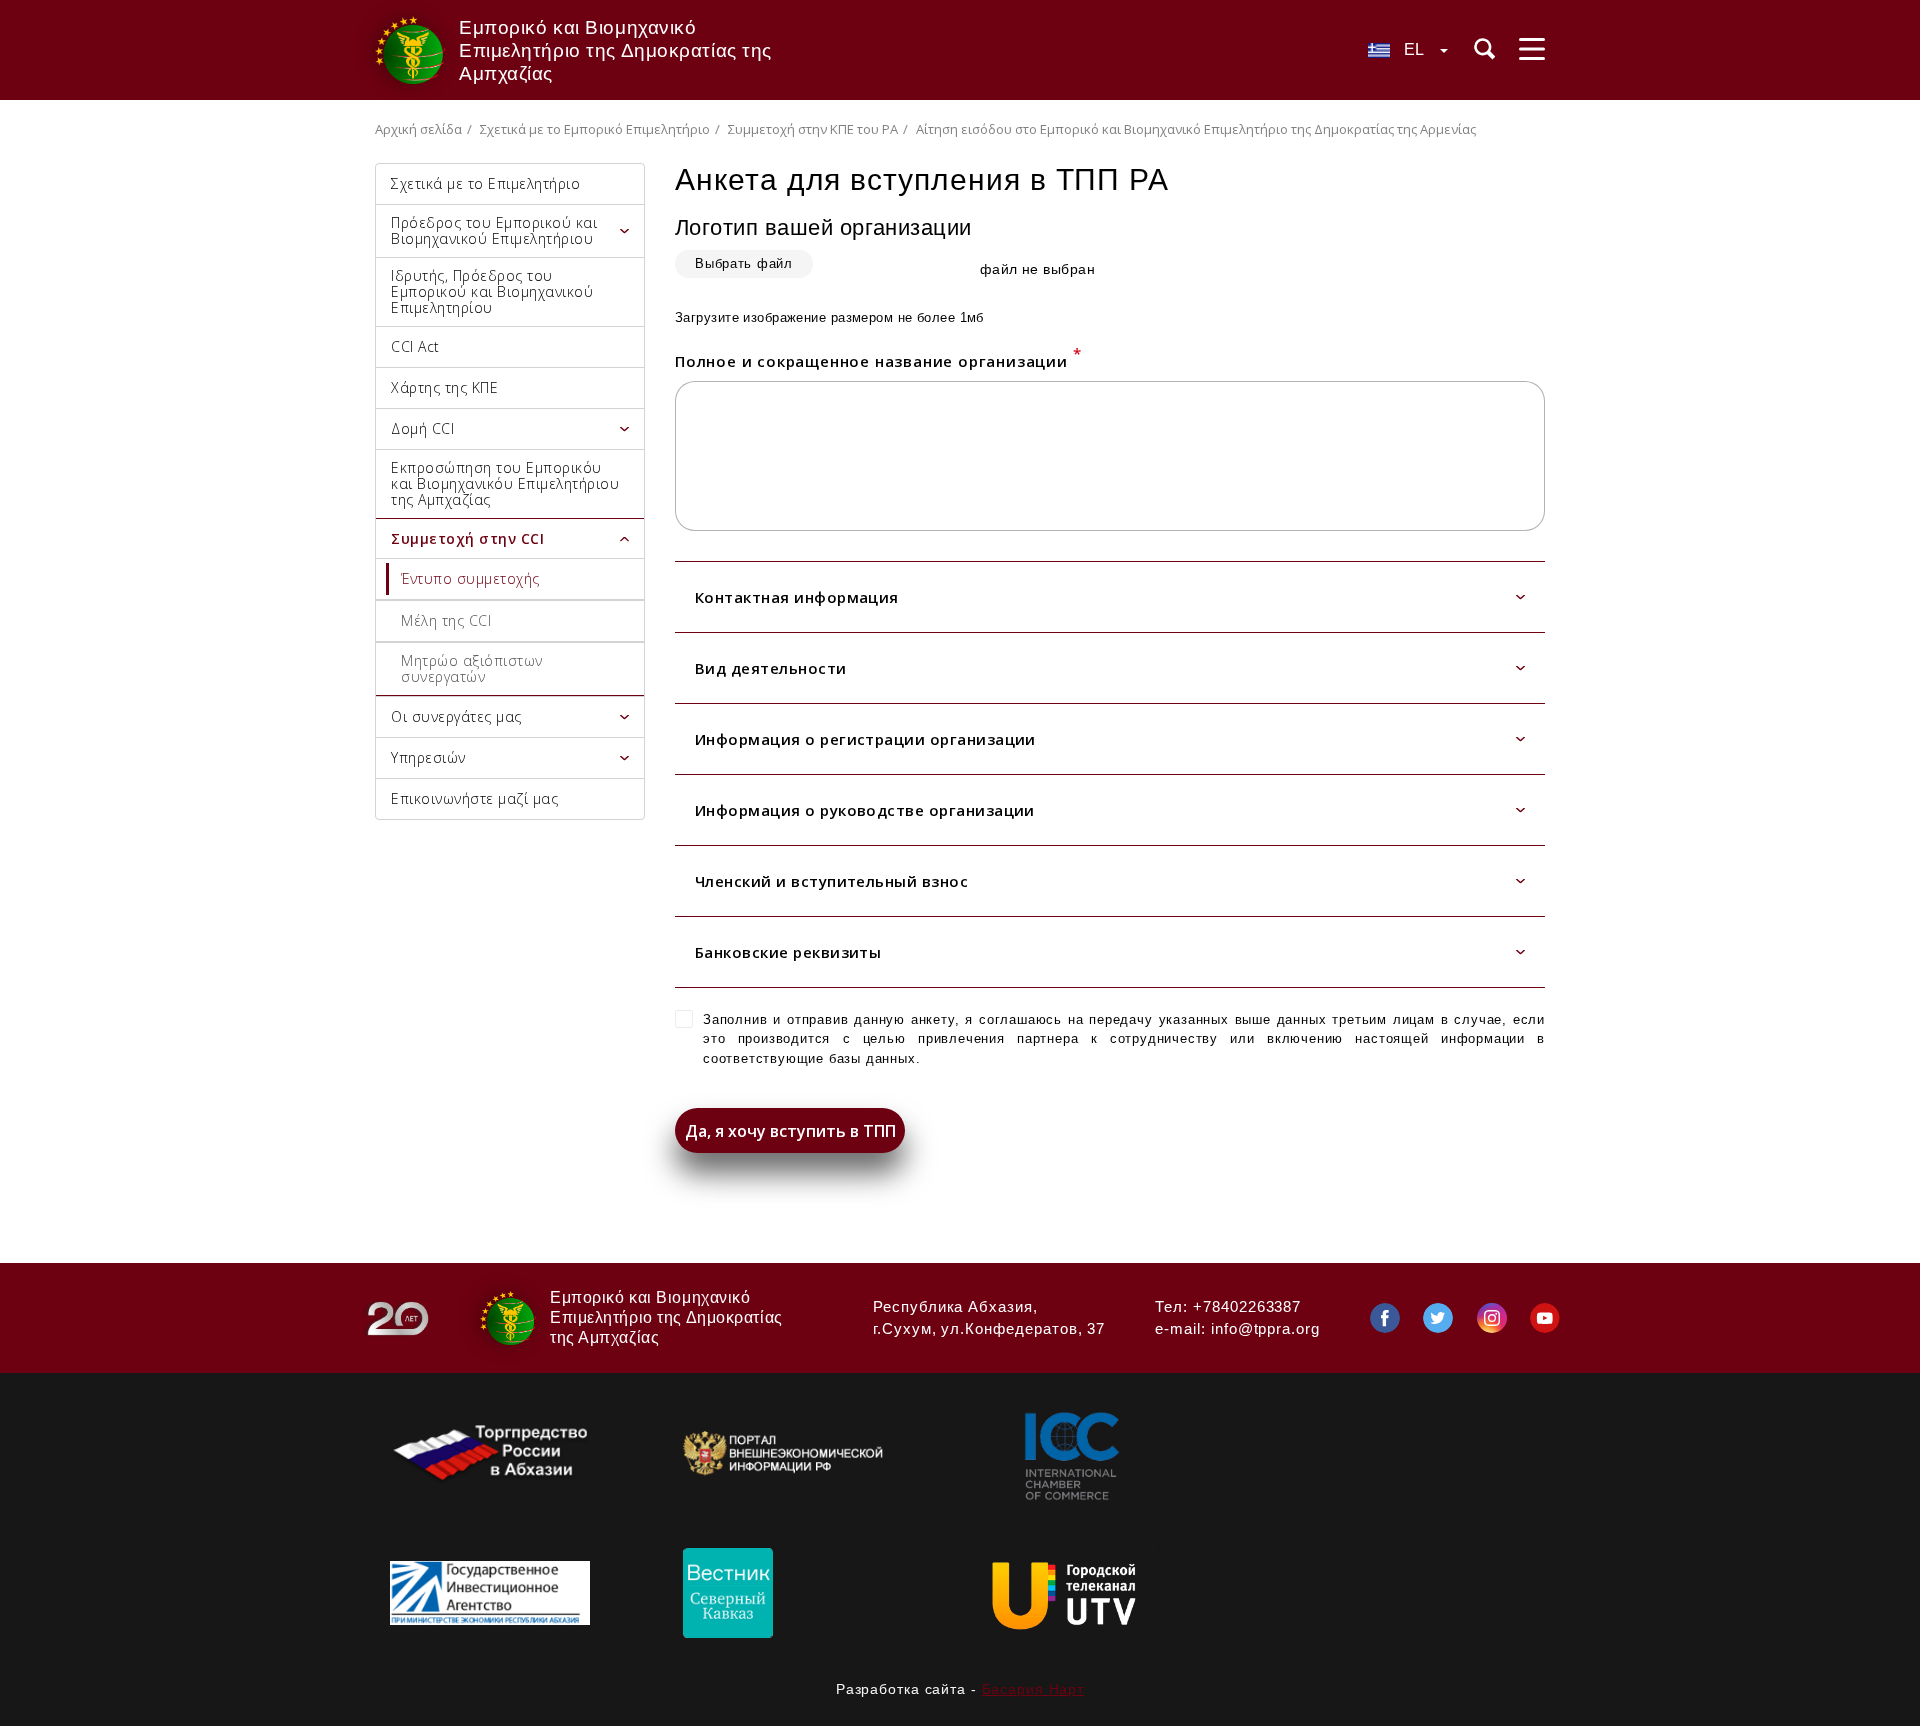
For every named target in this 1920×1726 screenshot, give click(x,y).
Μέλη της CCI (446, 620)
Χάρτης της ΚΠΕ (444, 387)
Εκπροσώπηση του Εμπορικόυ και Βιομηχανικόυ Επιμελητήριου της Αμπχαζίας (505, 483)
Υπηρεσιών (428, 757)
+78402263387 (1247, 1306)
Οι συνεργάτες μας (456, 716)
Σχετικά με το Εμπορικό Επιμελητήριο (595, 129)
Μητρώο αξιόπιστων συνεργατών (472, 668)
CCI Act (415, 346)
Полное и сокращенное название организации (878, 361)
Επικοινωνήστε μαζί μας (474, 798)
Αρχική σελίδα (418, 129)
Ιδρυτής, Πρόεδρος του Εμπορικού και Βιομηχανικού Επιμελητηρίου (492, 291)
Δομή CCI (422, 428)
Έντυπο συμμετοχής (470, 578)
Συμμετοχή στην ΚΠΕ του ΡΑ (813, 129)
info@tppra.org (1265, 1328)
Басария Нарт (1033, 1689)
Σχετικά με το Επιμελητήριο (485, 183)
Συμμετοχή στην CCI (467, 538)
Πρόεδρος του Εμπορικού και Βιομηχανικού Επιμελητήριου (494, 230)
